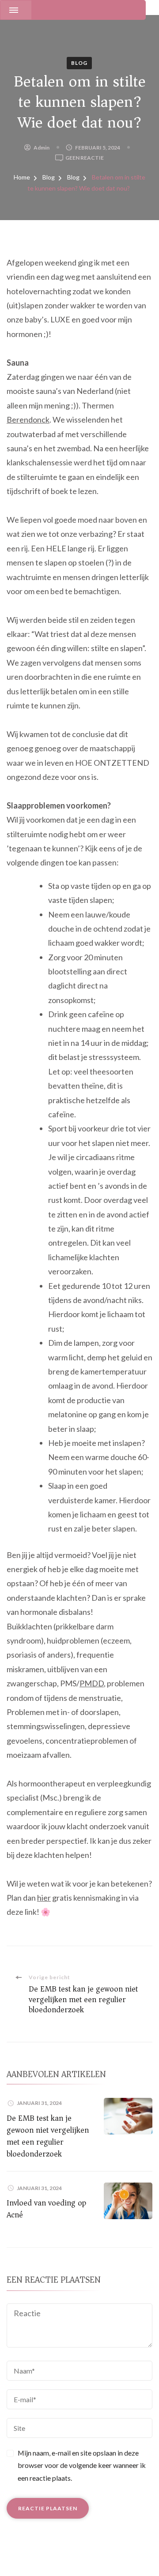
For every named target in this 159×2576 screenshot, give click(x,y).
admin (42, 148)
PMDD (92, 1683)
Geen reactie (85, 158)
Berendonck (28, 419)
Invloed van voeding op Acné (46, 2209)
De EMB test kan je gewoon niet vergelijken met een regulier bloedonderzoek (48, 2136)
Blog (79, 63)
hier (44, 1898)
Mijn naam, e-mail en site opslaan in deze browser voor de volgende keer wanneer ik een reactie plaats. (82, 2466)
